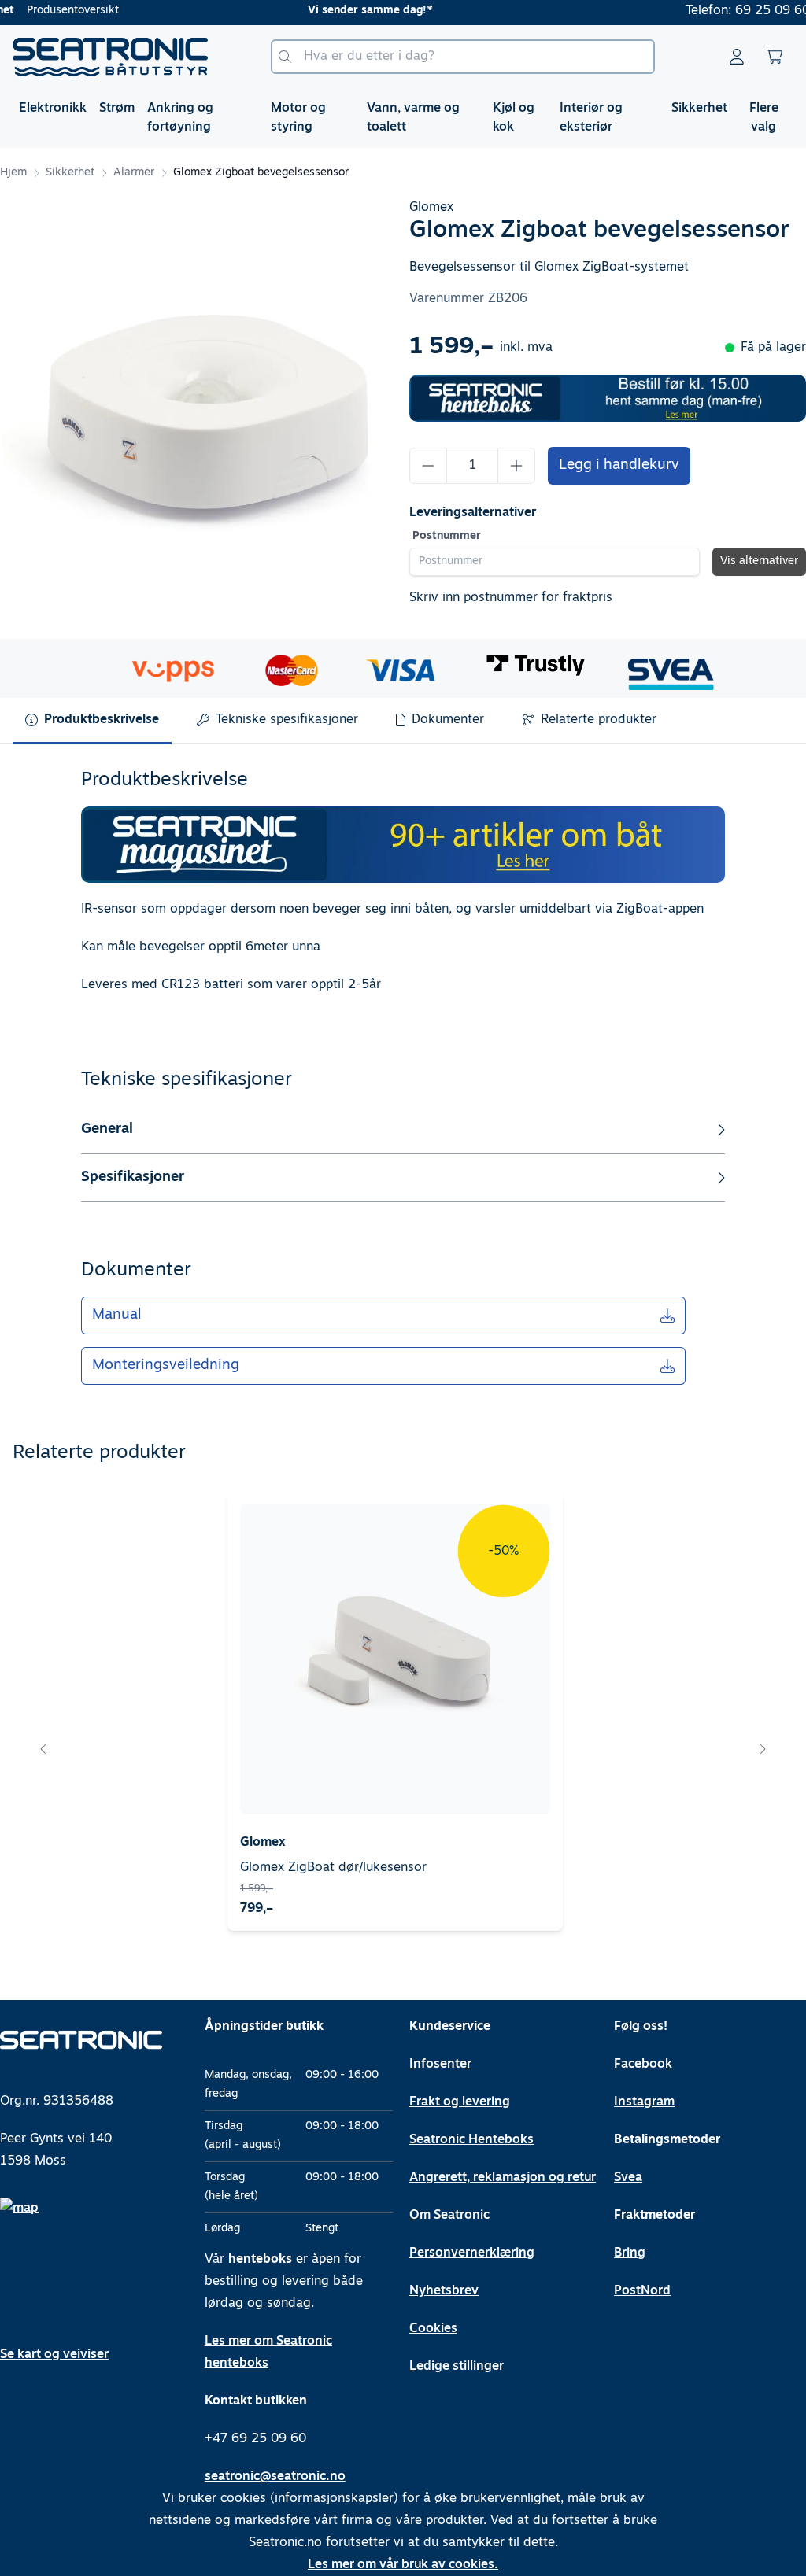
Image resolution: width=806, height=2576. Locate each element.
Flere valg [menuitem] (764, 118)
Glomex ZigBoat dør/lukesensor (333, 1868)
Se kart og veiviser (54, 2355)
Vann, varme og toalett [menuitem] (413, 118)
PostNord (642, 2291)
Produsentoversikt (73, 11)
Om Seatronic (449, 2216)
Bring (630, 2253)
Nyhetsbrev (444, 2291)
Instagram (644, 2102)
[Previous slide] (44, 1749)
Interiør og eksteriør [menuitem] (591, 118)
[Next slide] (762, 1749)
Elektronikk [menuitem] (53, 109)
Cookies (433, 2329)
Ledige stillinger (457, 2367)
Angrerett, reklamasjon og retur (503, 2178)
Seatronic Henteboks (471, 2140)
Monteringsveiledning (166, 1366)
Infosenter (440, 2065)
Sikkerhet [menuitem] (699, 109)
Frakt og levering (460, 2102)
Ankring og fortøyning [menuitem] (180, 118)
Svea (628, 2178)
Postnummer (447, 536)
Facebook (643, 2065)
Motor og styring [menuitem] (298, 118)
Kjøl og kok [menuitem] (514, 118)
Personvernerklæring (472, 2253)
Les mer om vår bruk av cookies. (403, 2565)
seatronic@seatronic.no (275, 2477)
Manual (117, 1316)
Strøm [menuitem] (117, 109)
